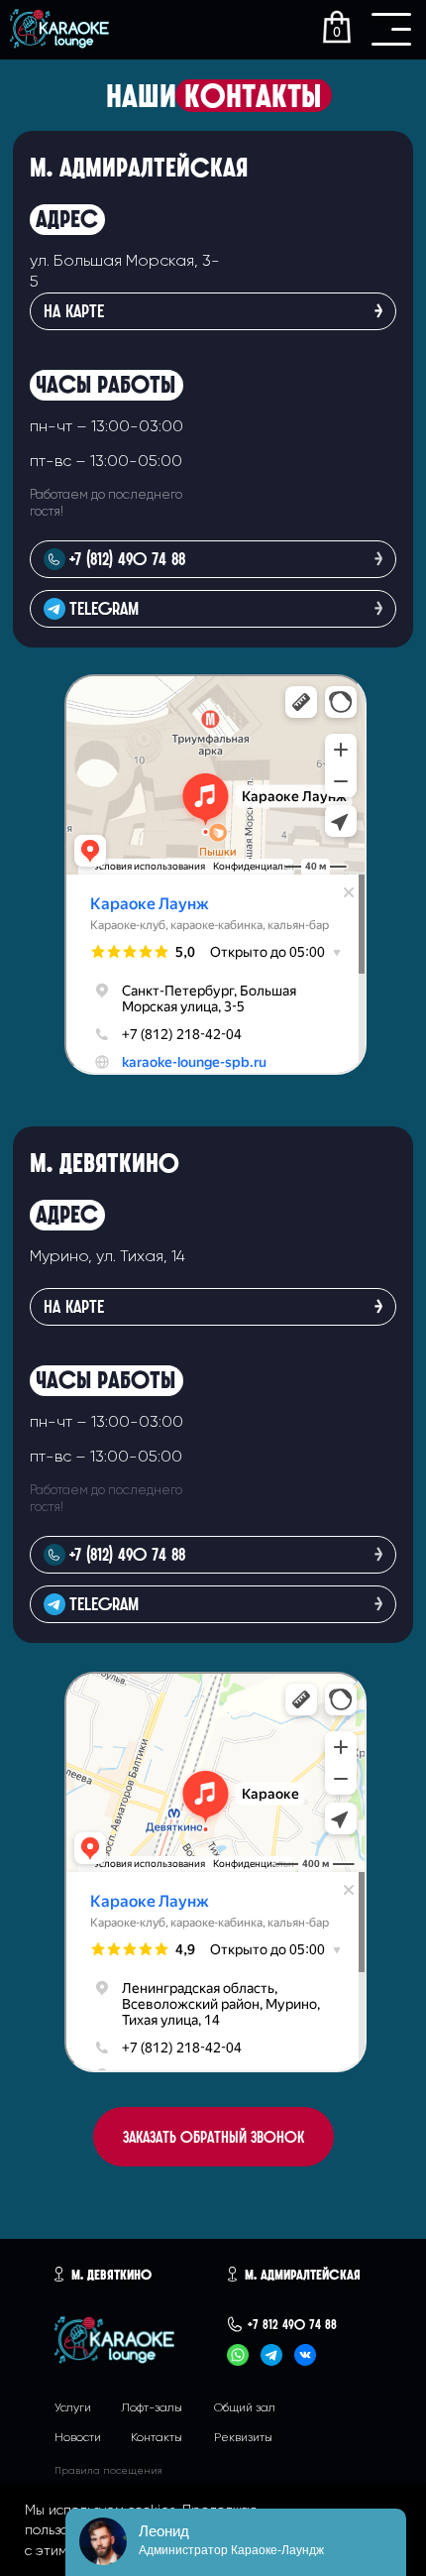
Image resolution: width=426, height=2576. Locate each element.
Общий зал (245, 2408)
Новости (78, 2438)
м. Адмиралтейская (303, 2275)
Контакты (157, 2438)
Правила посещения (108, 2471)
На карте (74, 1306)
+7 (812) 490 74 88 (127, 1554)
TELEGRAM (104, 1604)
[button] (213, 2137)
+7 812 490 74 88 (292, 2324)
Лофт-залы (152, 2408)
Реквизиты (243, 2438)
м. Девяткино (111, 2275)
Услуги (73, 2408)
